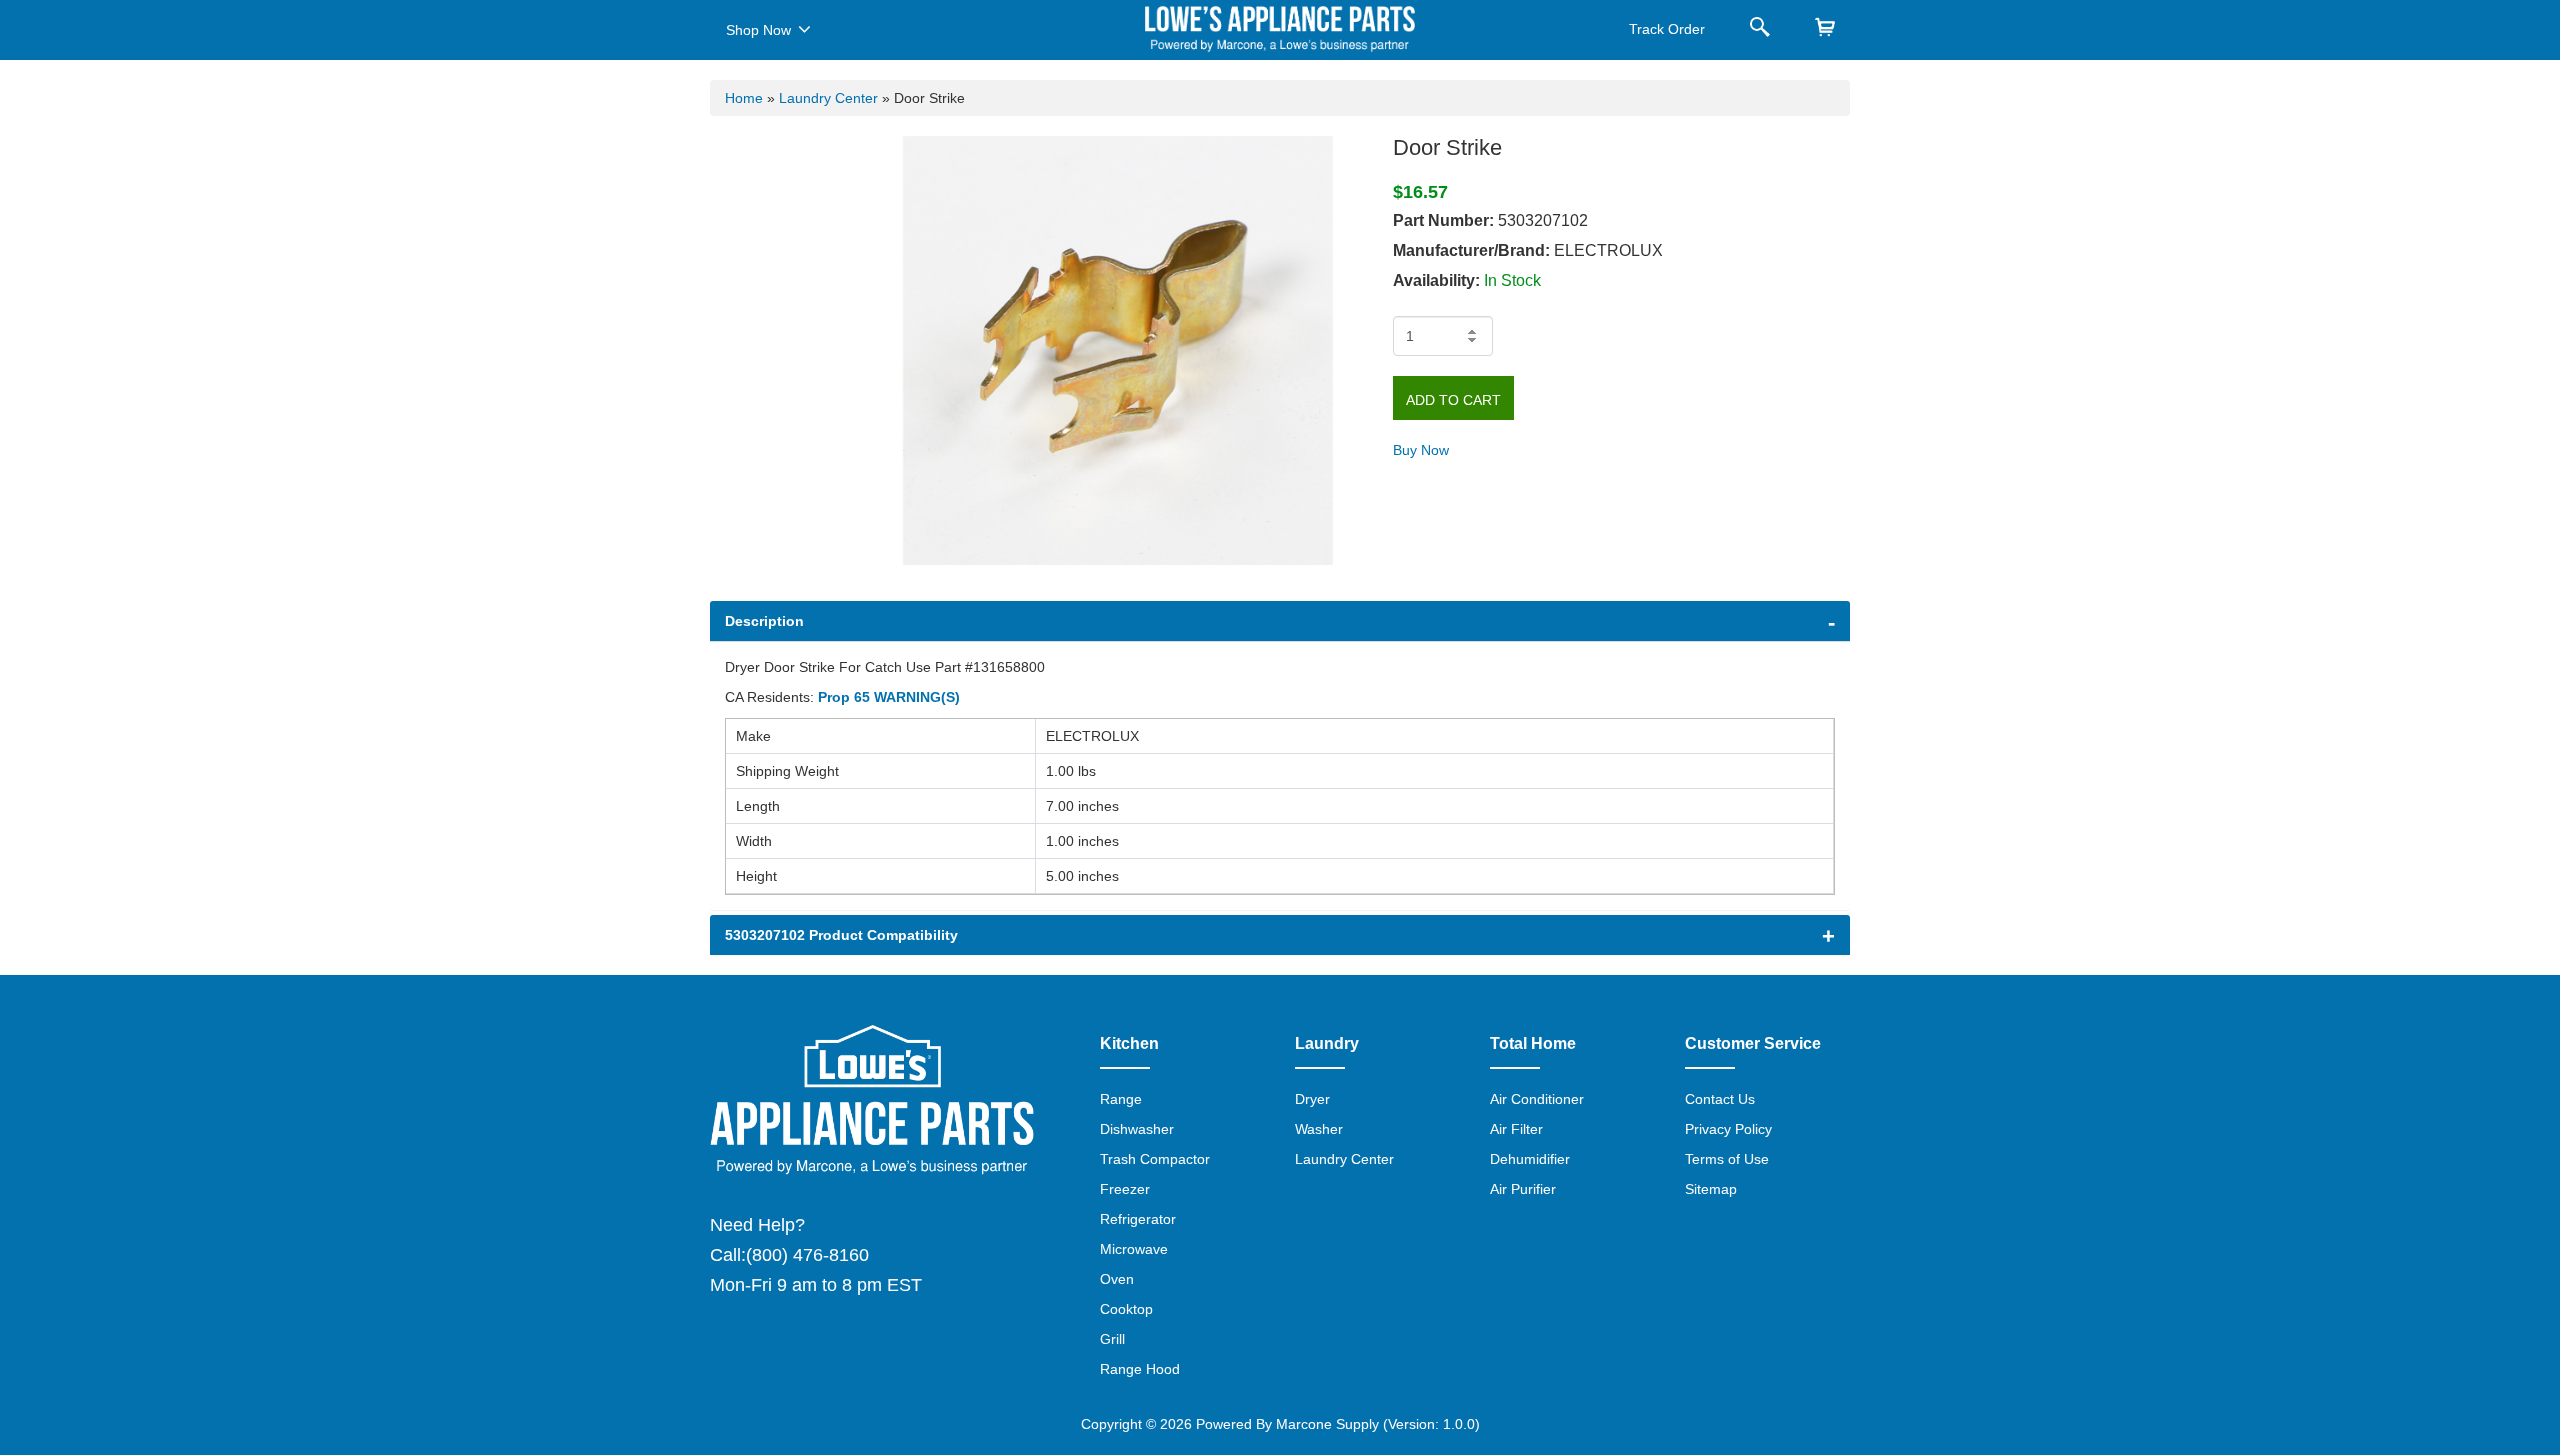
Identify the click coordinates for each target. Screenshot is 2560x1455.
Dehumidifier (1530, 1159)
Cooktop (1126, 1309)
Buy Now (1421, 450)
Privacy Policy (1728, 1129)
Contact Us (1720, 1099)
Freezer (1125, 1189)
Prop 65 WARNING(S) (889, 697)
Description (764, 621)
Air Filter (1516, 1129)
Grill (1112, 1339)
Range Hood (1140, 1369)
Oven (1117, 1279)
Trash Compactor (1155, 1159)
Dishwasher (1137, 1129)
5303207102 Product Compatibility (841, 935)
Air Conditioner (1537, 1099)
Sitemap (1711, 1189)
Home (744, 98)
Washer (1319, 1129)
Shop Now (758, 30)
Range (1121, 1099)
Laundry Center (828, 98)
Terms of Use (1727, 1159)
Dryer (1312, 1099)
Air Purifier (1523, 1189)
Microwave (1134, 1249)
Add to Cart (1453, 400)
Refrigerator (1138, 1219)
